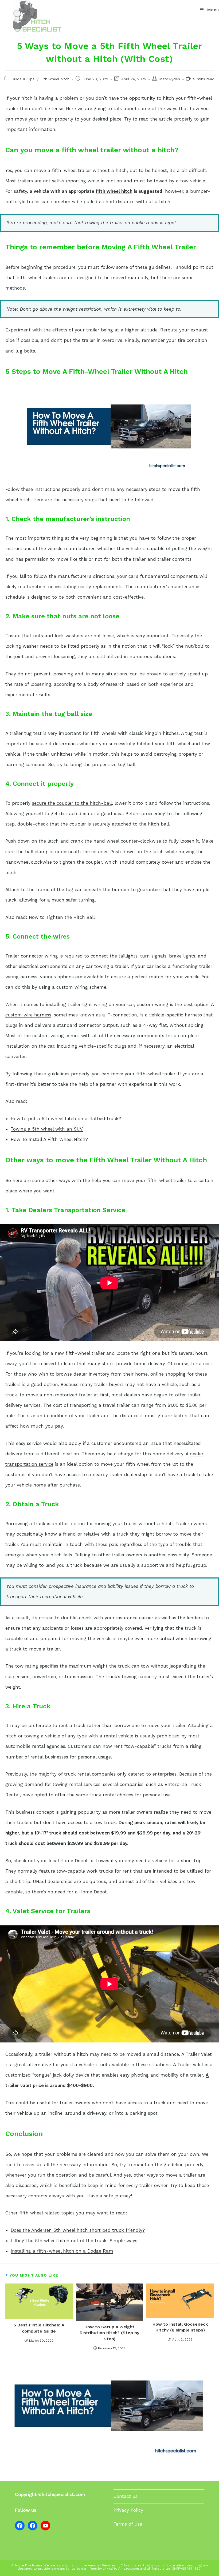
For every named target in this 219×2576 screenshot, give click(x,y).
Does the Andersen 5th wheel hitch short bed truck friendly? (78, 2230)
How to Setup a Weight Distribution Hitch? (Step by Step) (109, 2333)
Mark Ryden (170, 79)
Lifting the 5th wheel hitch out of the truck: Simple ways (74, 2241)
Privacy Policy (128, 2510)
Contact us (126, 2496)
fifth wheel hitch (114, 191)
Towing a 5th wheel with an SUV (47, 1129)
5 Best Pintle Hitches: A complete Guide (39, 2328)
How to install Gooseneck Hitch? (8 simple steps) (180, 2327)
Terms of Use (128, 2524)
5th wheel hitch (55, 79)
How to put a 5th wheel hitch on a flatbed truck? (66, 1119)
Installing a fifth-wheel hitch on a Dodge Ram (62, 2251)
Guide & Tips (23, 79)
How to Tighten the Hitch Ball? (63, 917)
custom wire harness (28, 1015)
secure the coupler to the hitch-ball (72, 803)
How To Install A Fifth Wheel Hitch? (49, 1139)
